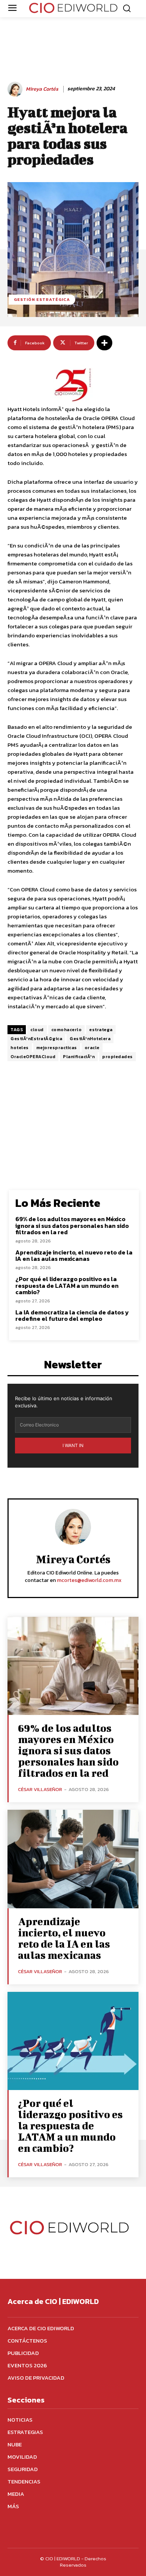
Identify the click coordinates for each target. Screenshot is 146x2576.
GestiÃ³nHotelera (90, 1039)
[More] (104, 343)
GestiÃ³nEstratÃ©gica (36, 1039)
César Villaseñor (40, 1789)
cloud (37, 1030)
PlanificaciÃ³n (79, 1057)
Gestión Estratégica (42, 299)
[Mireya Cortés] (16, 89)
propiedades (118, 1057)
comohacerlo (67, 1030)
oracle (92, 1048)
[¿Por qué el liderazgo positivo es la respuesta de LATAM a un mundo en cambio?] (73, 2041)
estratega (101, 1030)
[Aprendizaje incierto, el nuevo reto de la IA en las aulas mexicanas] (73, 1859)
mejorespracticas (57, 1048)
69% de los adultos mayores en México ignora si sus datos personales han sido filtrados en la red (72, 1225)
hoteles (20, 1048)
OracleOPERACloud (33, 1057)
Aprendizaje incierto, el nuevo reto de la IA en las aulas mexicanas (74, 1256)
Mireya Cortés (42, 89)
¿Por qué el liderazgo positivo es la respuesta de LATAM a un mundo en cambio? (67, 1285)
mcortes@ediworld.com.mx (89, 1580)
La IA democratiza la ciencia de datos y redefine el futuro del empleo (72, 1316)
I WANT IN (73, 1445)
